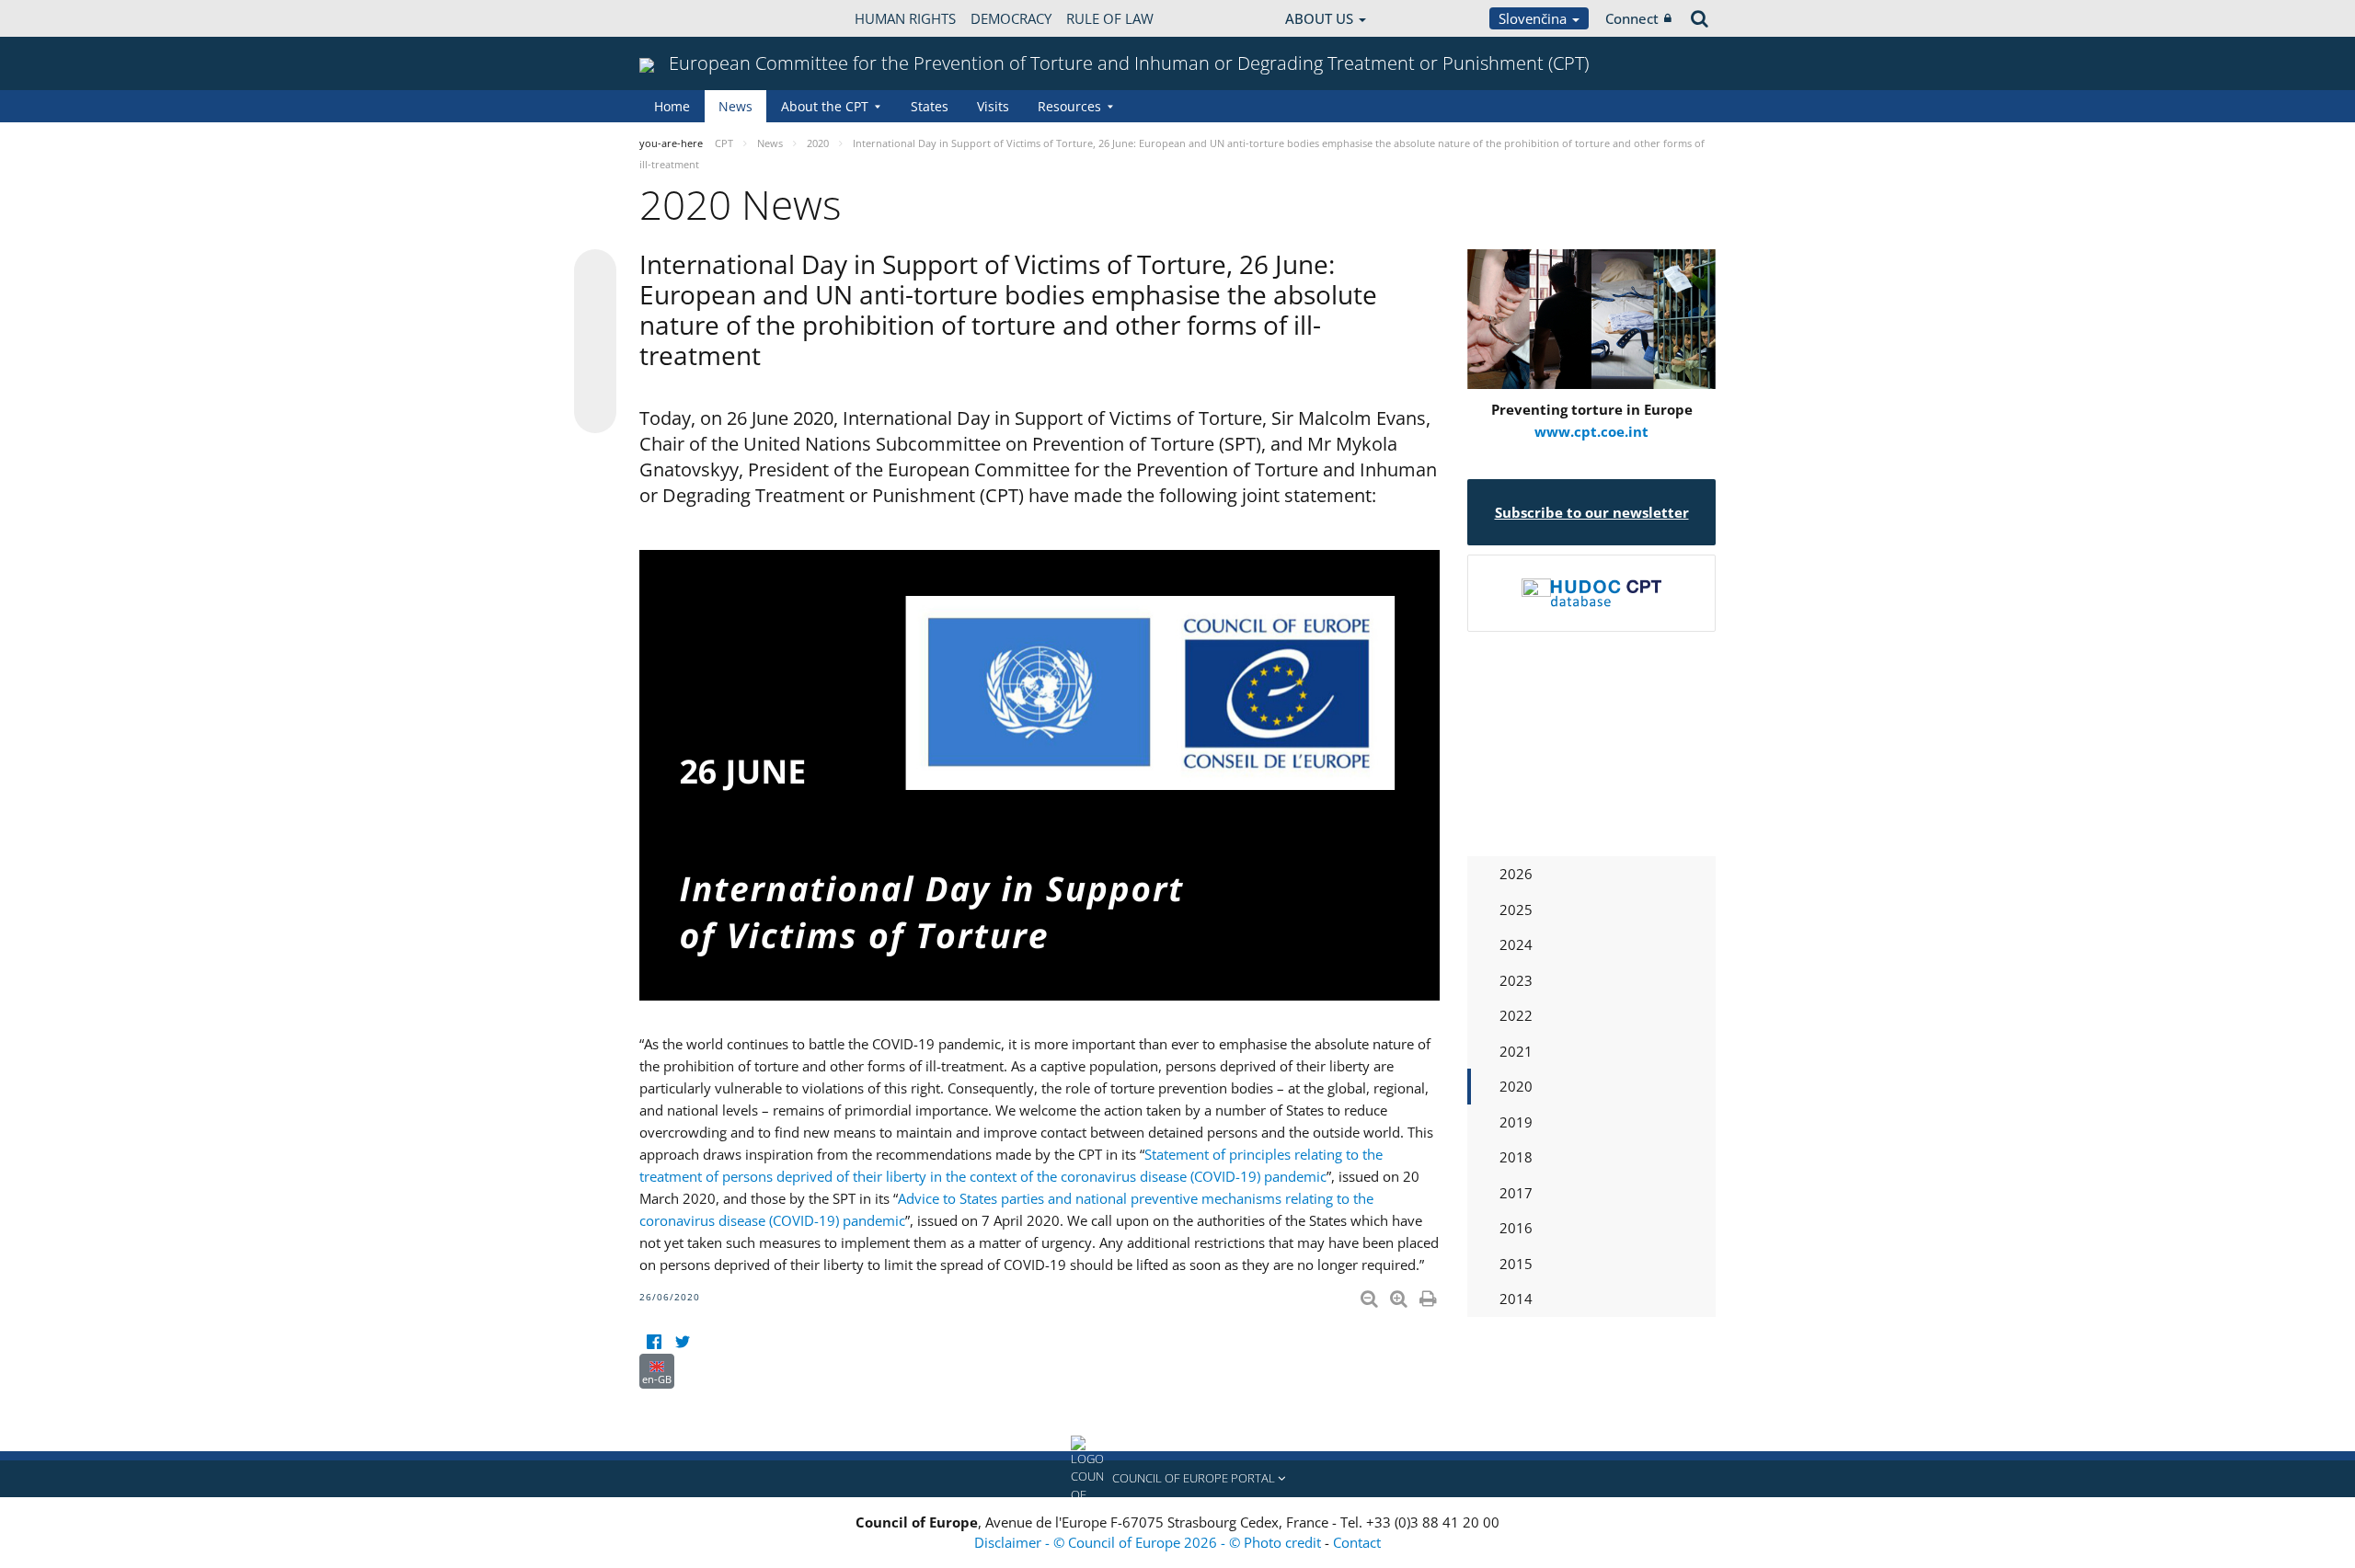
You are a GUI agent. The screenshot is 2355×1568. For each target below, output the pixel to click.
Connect (1632, 18)
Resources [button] (1069, 106)
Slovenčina (1534, 18)
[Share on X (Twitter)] (595, 307)
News (735, 106)
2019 (1516, 1122)
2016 (1516, 1228)
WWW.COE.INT (685, 18)
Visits (993, 106)
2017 (1516, 1193)
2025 (1516, 910)
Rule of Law (1110, 18)
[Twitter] (682, 1342)
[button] (1177, 1479)
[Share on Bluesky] (595, 272)
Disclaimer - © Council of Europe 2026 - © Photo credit (1149, 1542)
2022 (1516, 1015)
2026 (1516, 874)
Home (672, 106)
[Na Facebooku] (654, 1342)
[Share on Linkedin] (595, 377)
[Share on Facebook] (595, 342)
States (930, 106)
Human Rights (905, 18)
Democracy (1011, 18)
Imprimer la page (1430, 1295)
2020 (1516, 1086)
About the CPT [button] (825, 106)
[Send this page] (595, 412)
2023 (1516, 980)
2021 (1516, 1051)
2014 (1516, 1299)
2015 (1516, 1264)
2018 (1516, 1157)
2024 (1516, 944)
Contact (1357, 1542)
